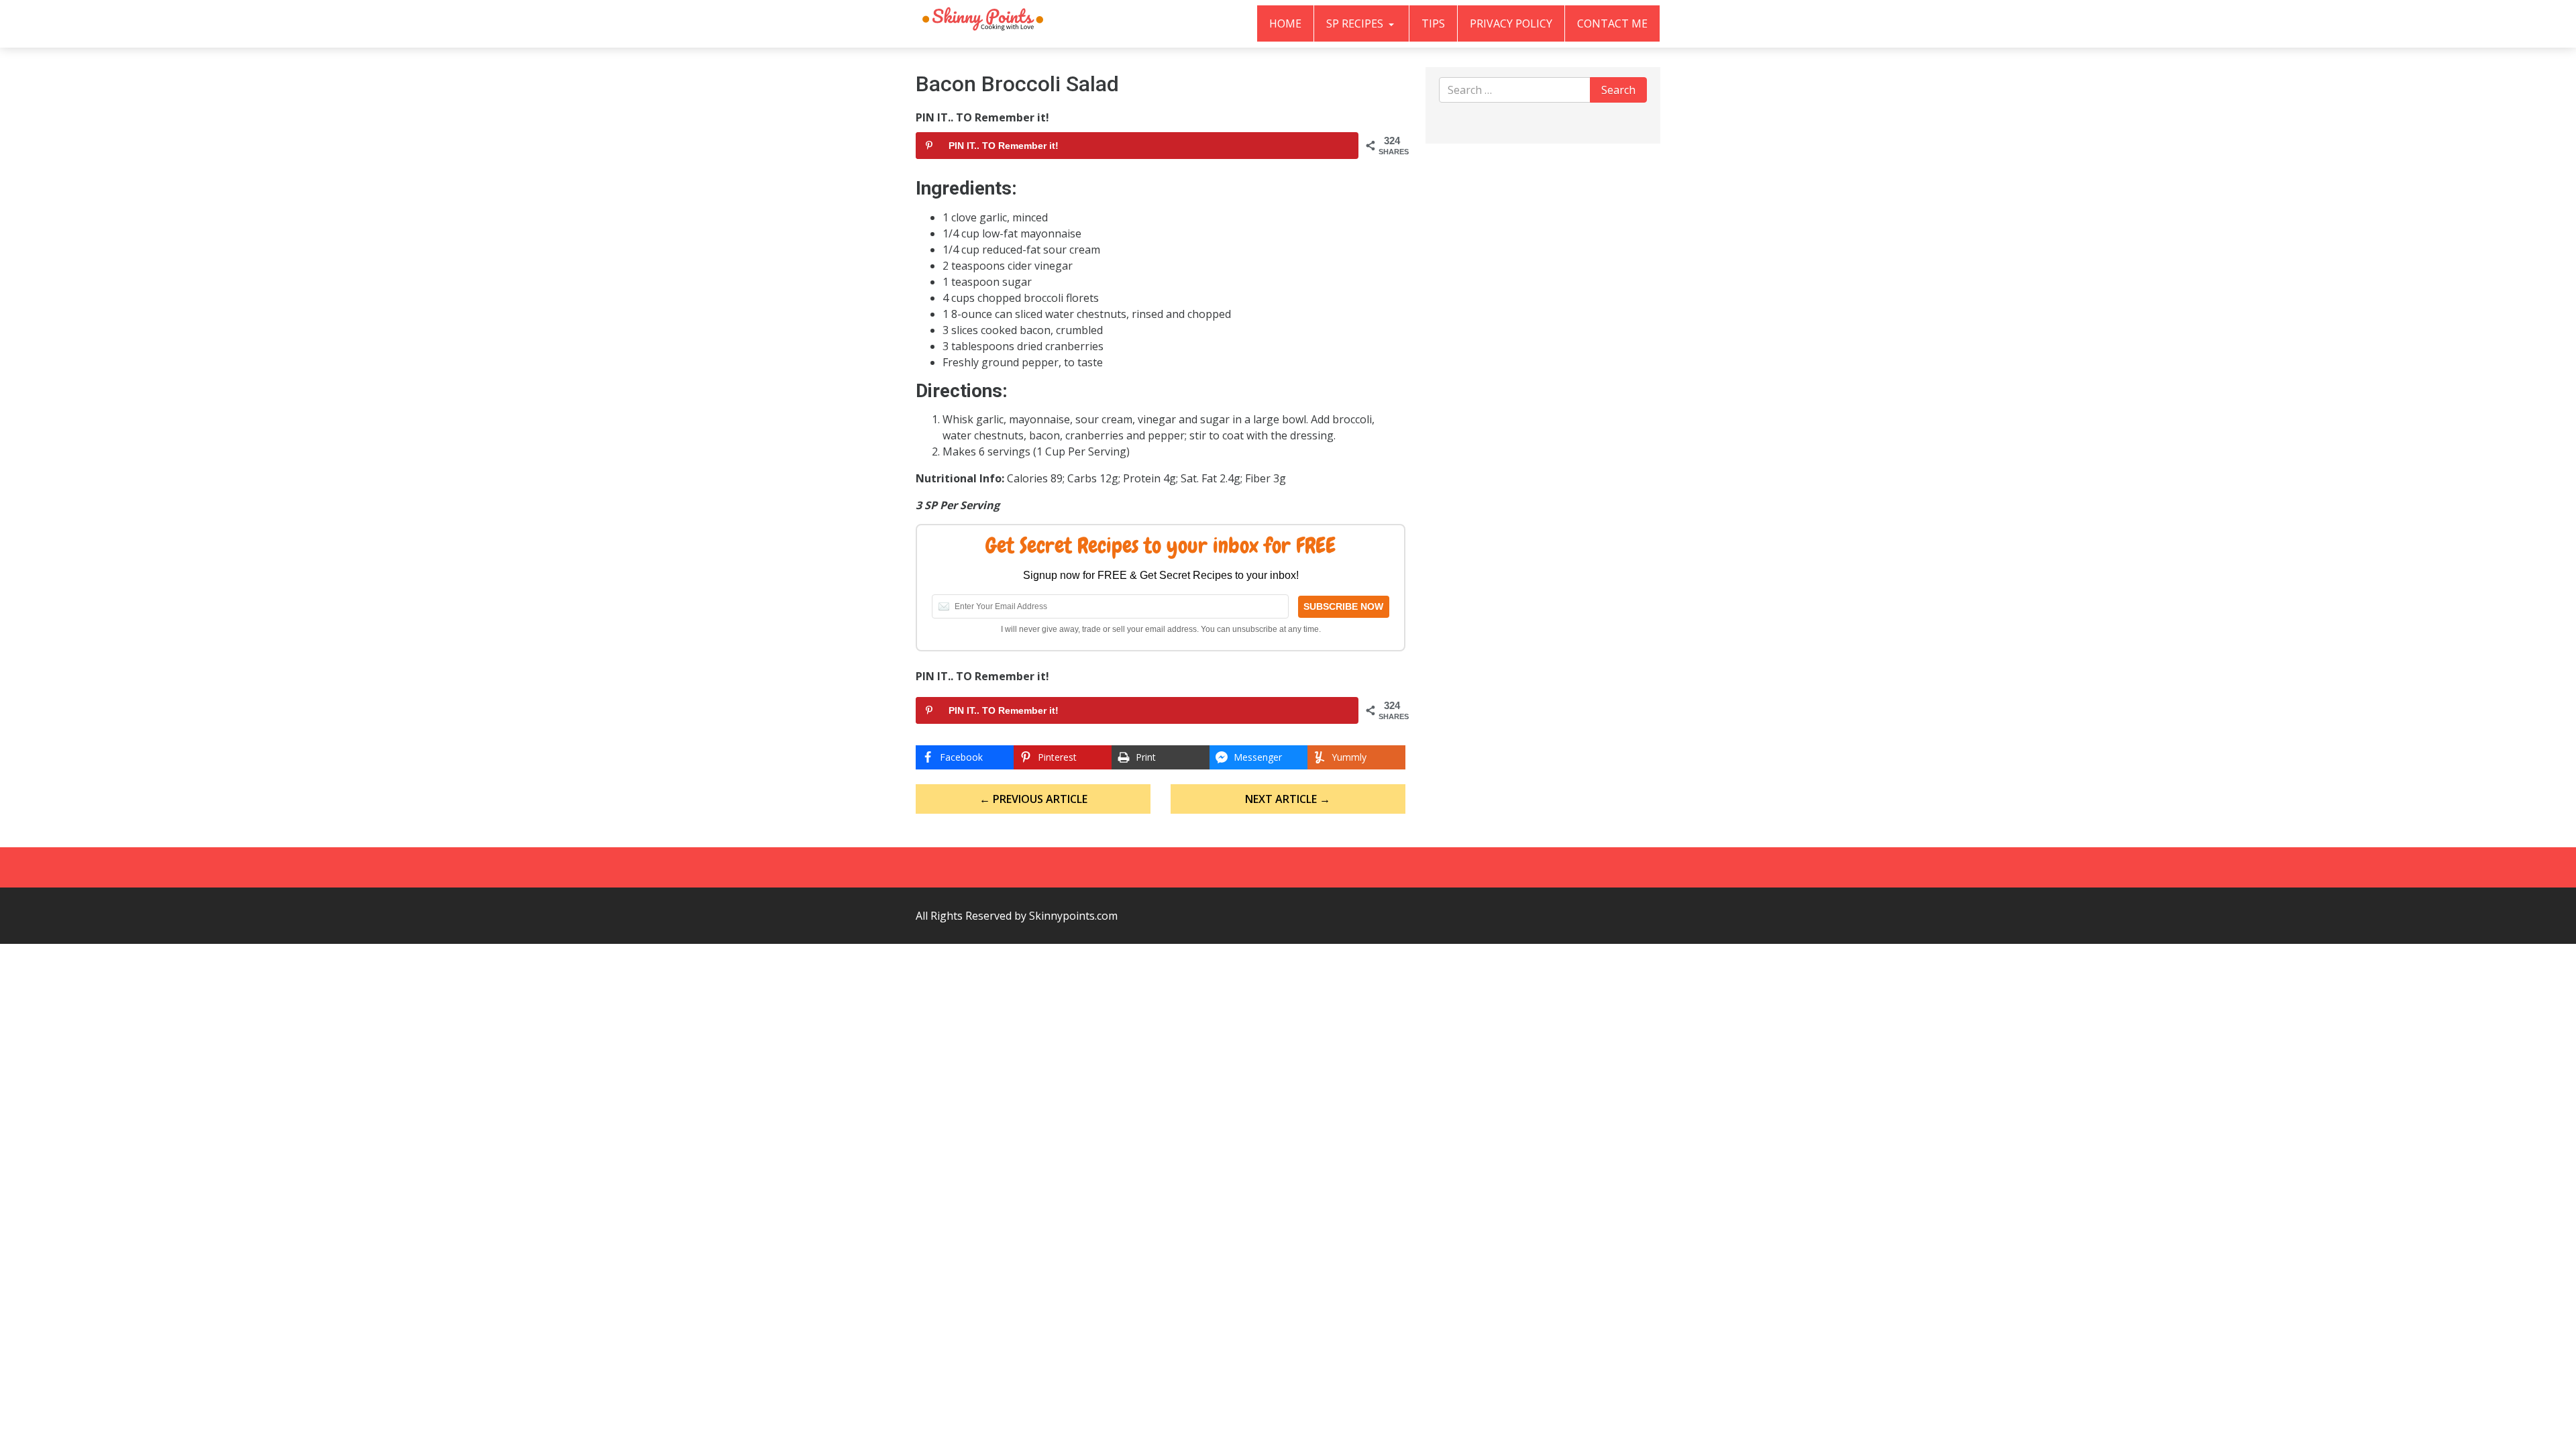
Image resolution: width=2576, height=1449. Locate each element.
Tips (1433, 23)
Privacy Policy (1511, 23)
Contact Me (1612, 23)
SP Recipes (1356, 23)
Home (1285, 23)
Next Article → (1288, 799)
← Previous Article (1033, 799)
